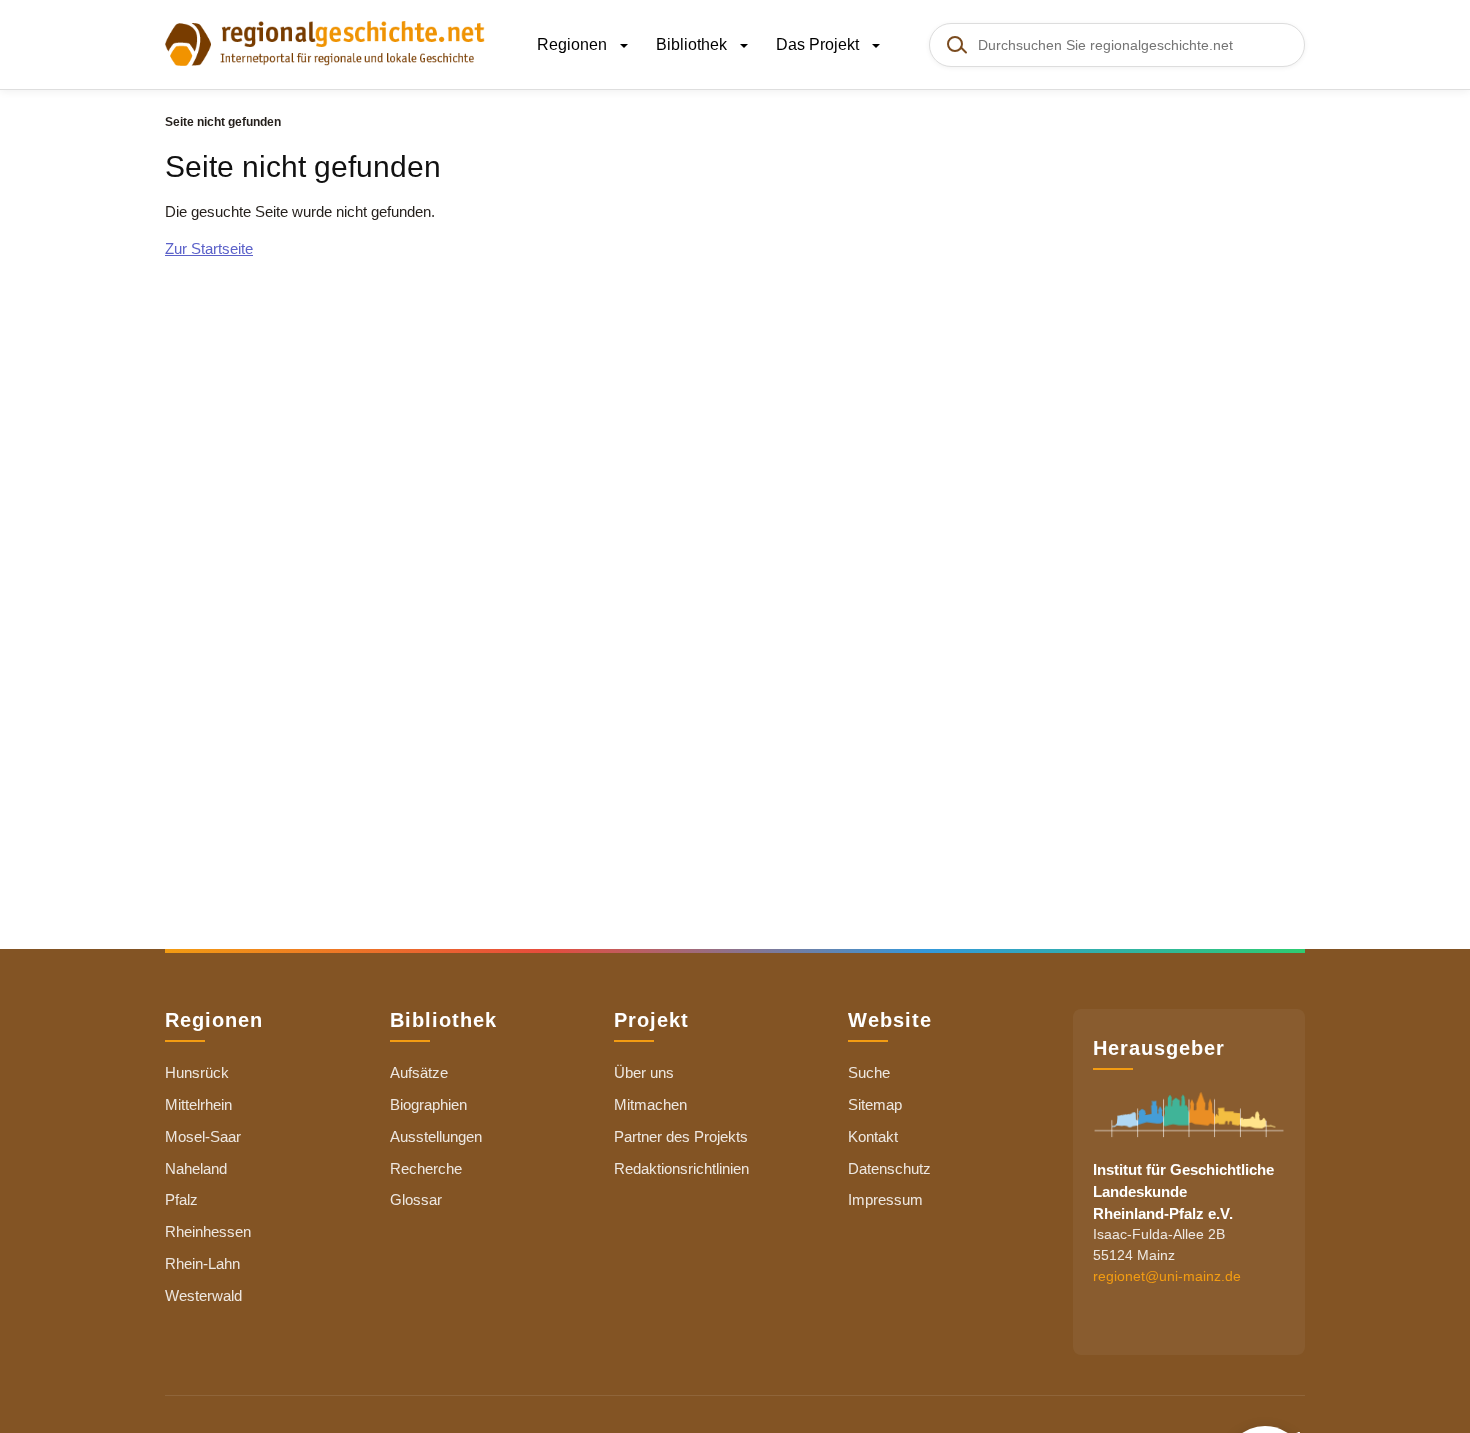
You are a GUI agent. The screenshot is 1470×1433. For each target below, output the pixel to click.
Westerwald (203, 1295)
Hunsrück (197, 1072)
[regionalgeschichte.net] (325, 42)
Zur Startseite (209, 248)
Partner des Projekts (681, 1136)
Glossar (416, 1199)
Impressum (885, 1199)
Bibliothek (693, 44)
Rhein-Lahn (202, 1263)
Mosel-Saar (203, 1136)
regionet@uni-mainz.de (1167, 1277)
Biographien (428, 1104)
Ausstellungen (436, 1136)
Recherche (426, 1168)
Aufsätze (419, 1072)
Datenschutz (889, 1168)
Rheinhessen (208, 1231)
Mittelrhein (198, 1104)
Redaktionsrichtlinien (681, 1168)
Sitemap (875, 1104)
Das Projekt (819, 44)
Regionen (574, 44)
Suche (869, 1072)
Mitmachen (650, 1104)
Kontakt (873, 1136)
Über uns (644, 1072)
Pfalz (181, 1199)
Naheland (196, 1168)
